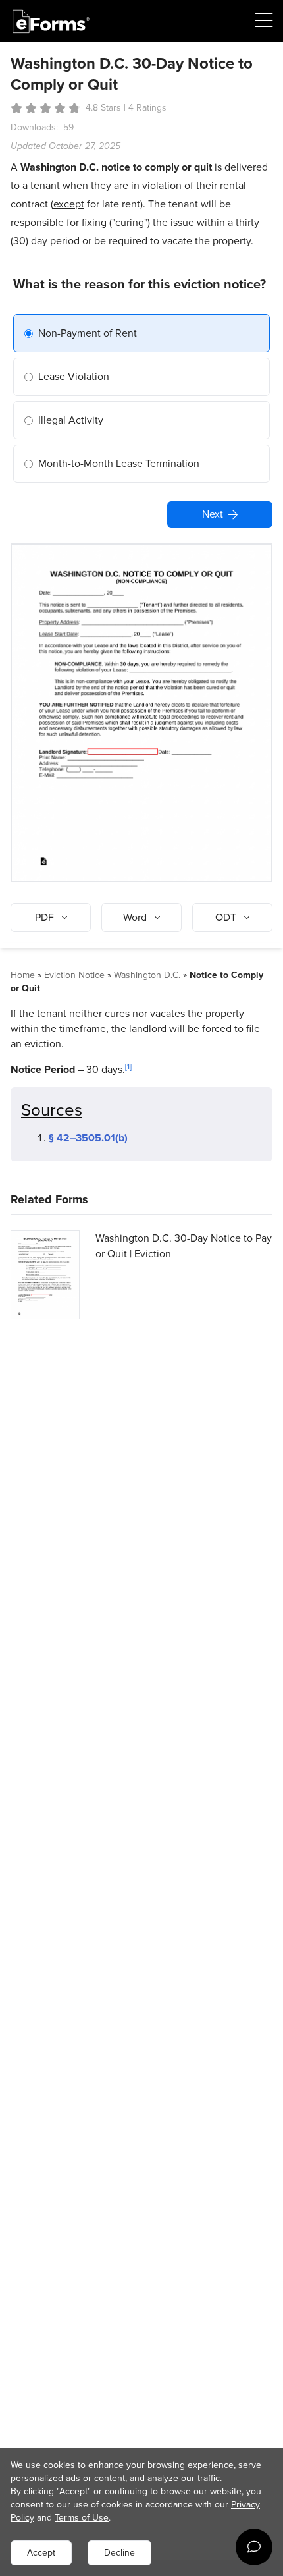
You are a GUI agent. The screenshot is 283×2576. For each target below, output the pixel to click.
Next (213, 514)
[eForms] (51, 21)
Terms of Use (82, 2518)
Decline (119, 2553)
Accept (41, 2553)
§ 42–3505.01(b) (88, 1138)
